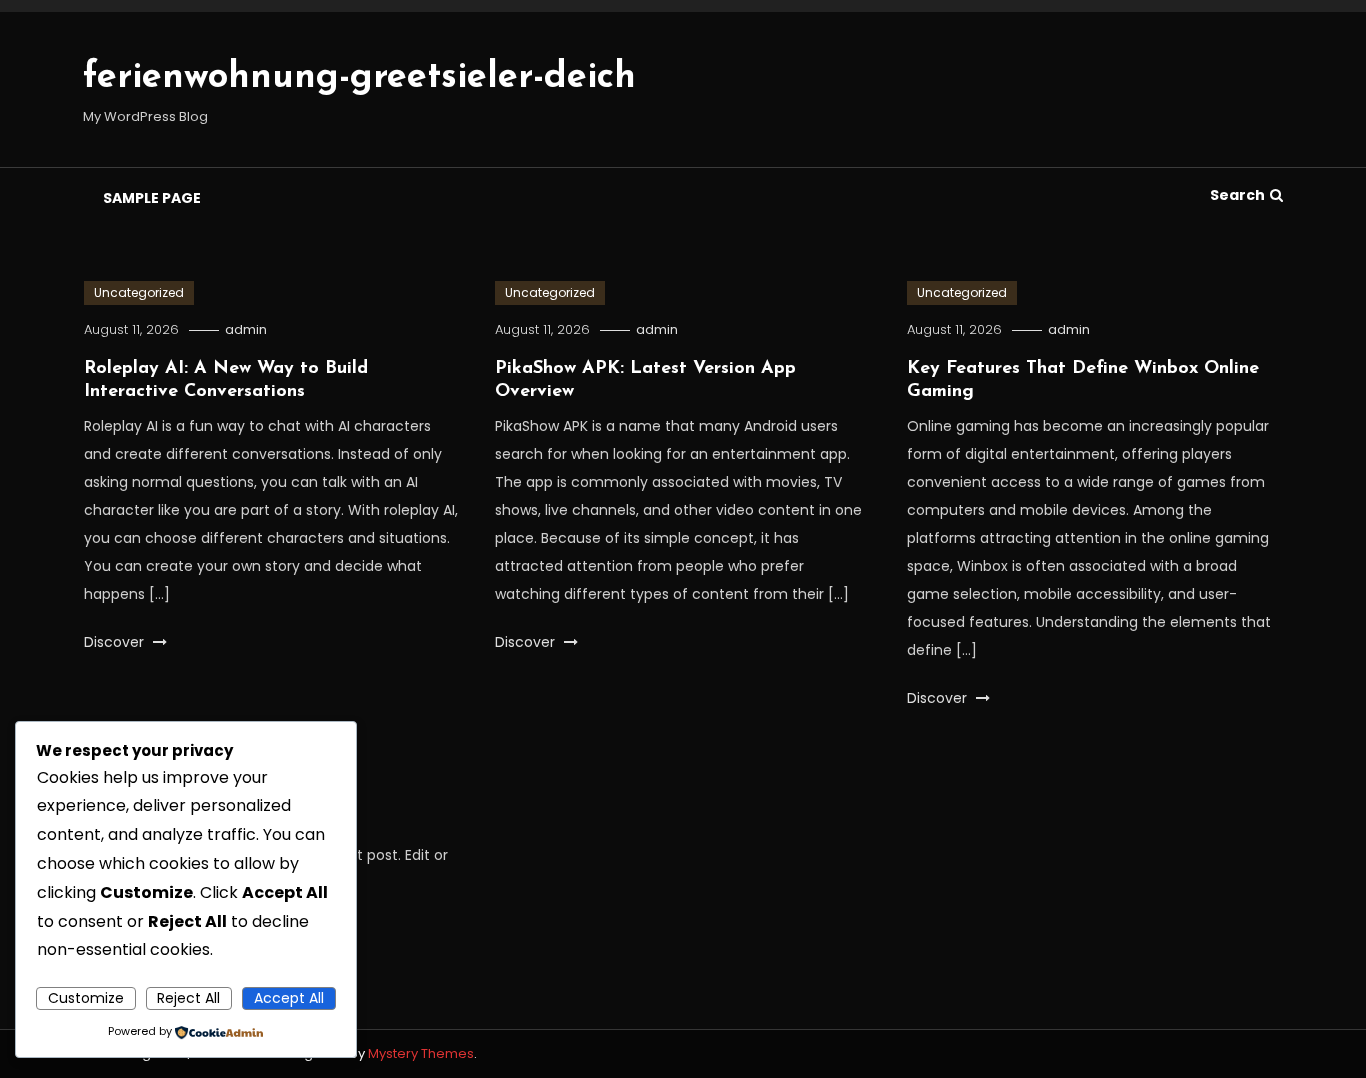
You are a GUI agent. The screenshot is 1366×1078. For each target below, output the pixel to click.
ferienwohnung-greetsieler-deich (359, 78)
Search (1237, 195)
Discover (116, 642)
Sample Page (152, 198)
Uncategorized (139, 292)
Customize (86, 998)
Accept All (289, 998)
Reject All (188, 998)
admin (246, 329)
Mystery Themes (421, 1053)
